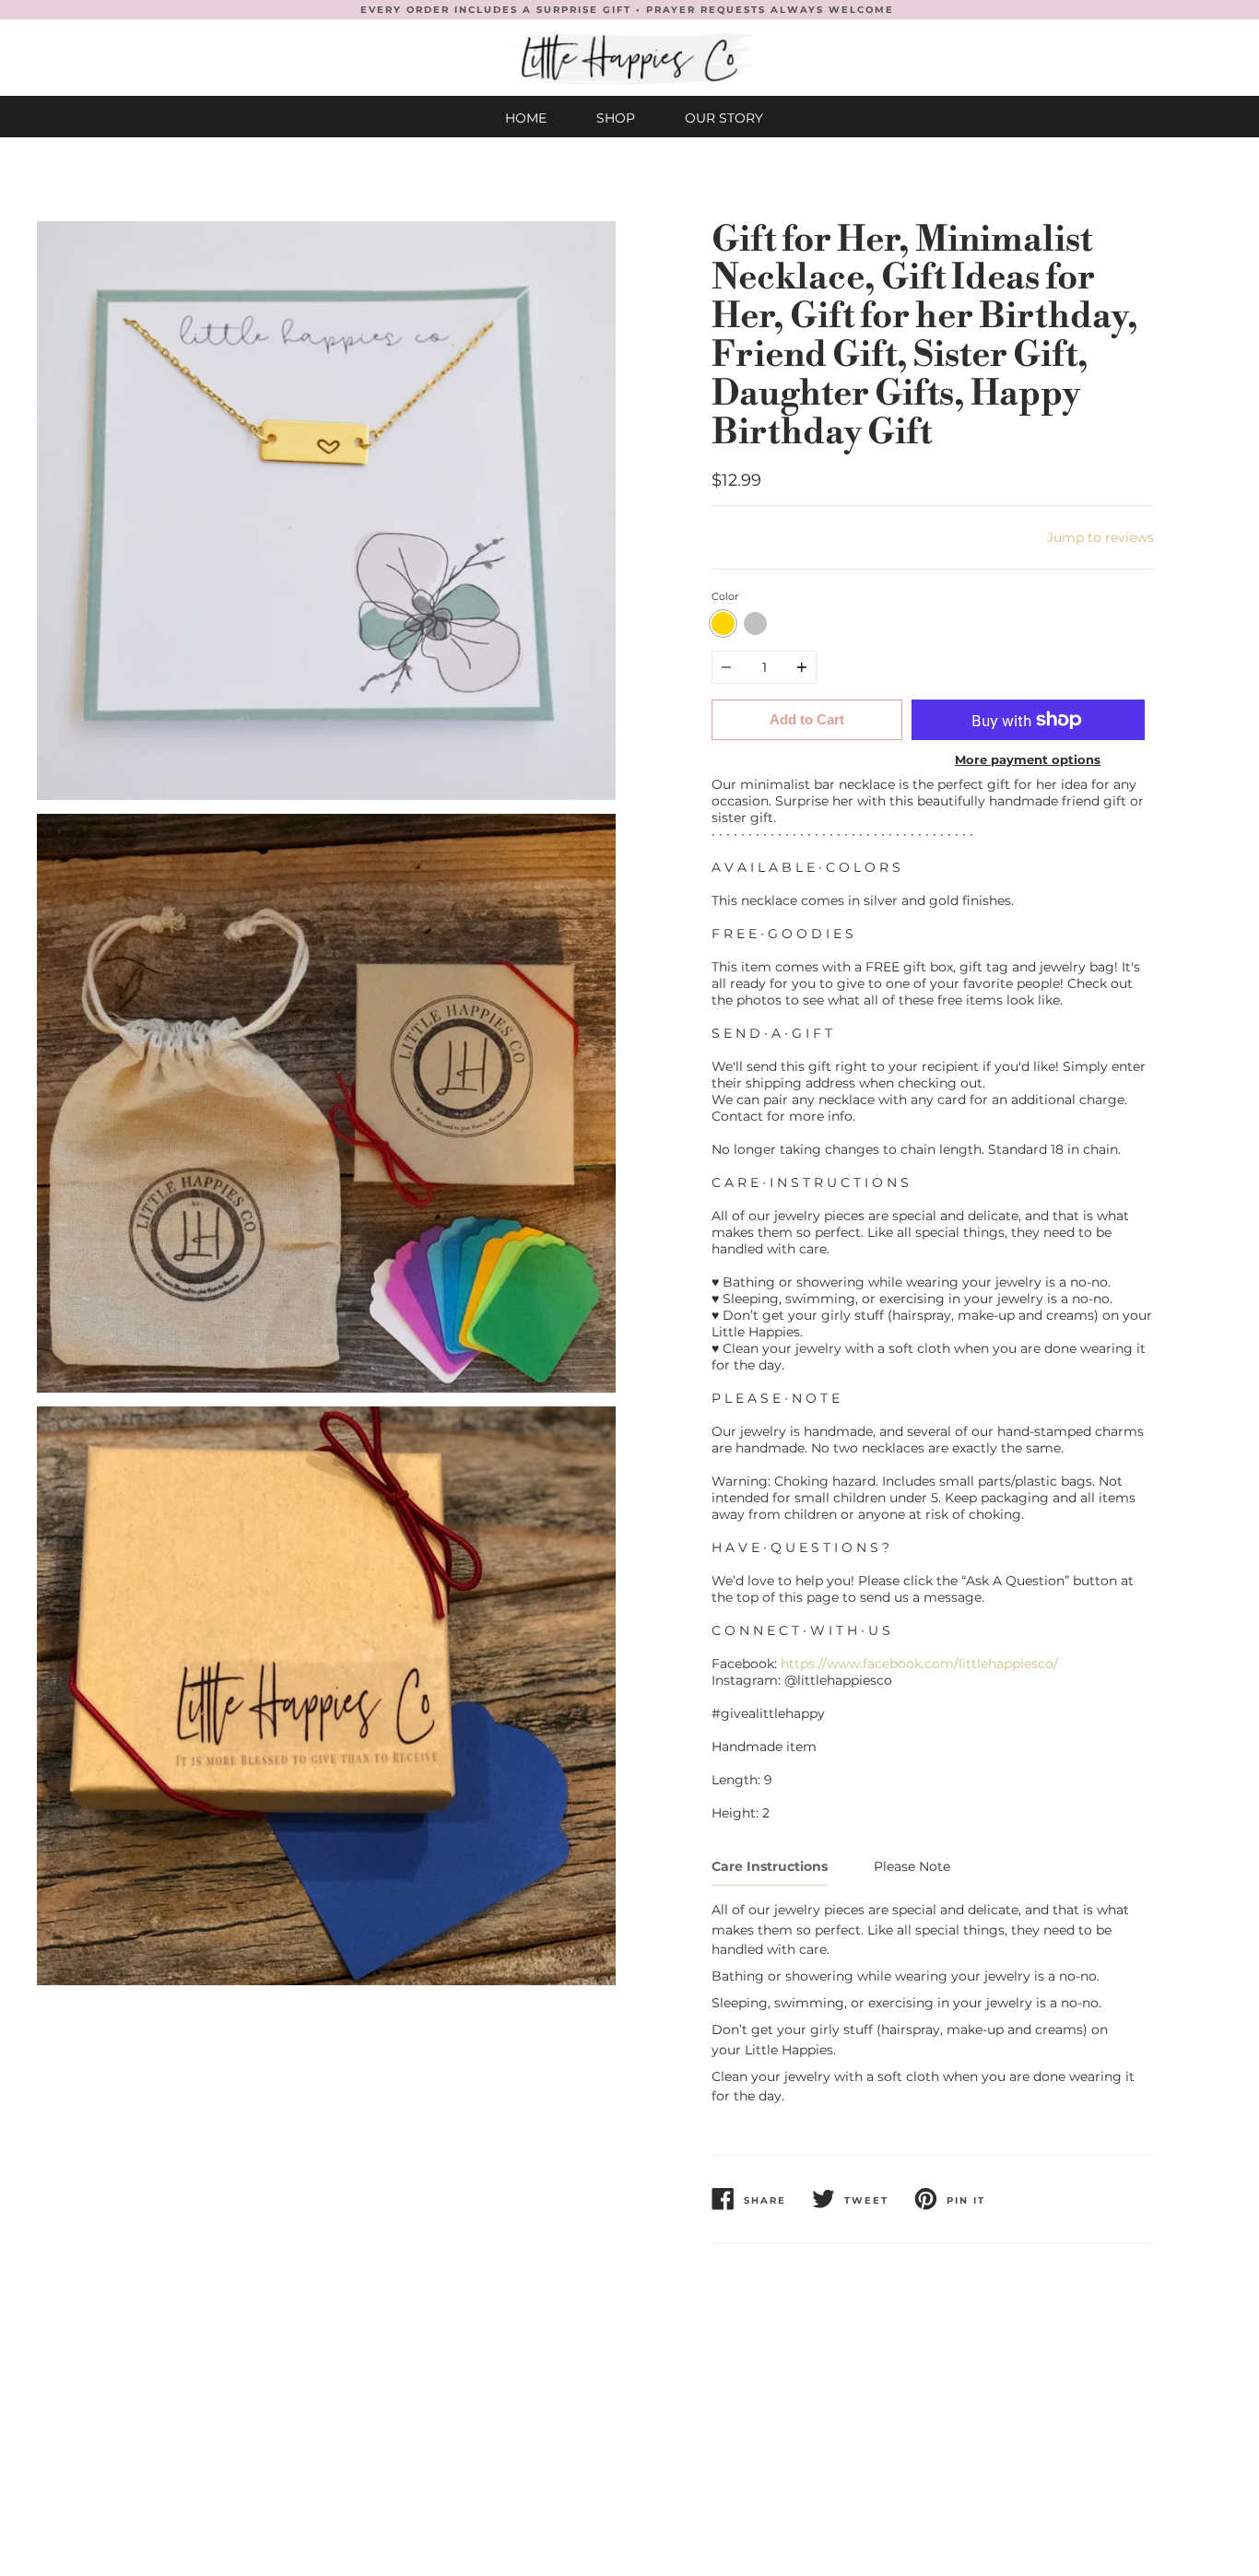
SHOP (616, 118)
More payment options (1028, 759)
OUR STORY (724, 118)
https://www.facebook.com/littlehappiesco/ (919, 1664)
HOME (526, 118)
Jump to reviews (1100, 537)
